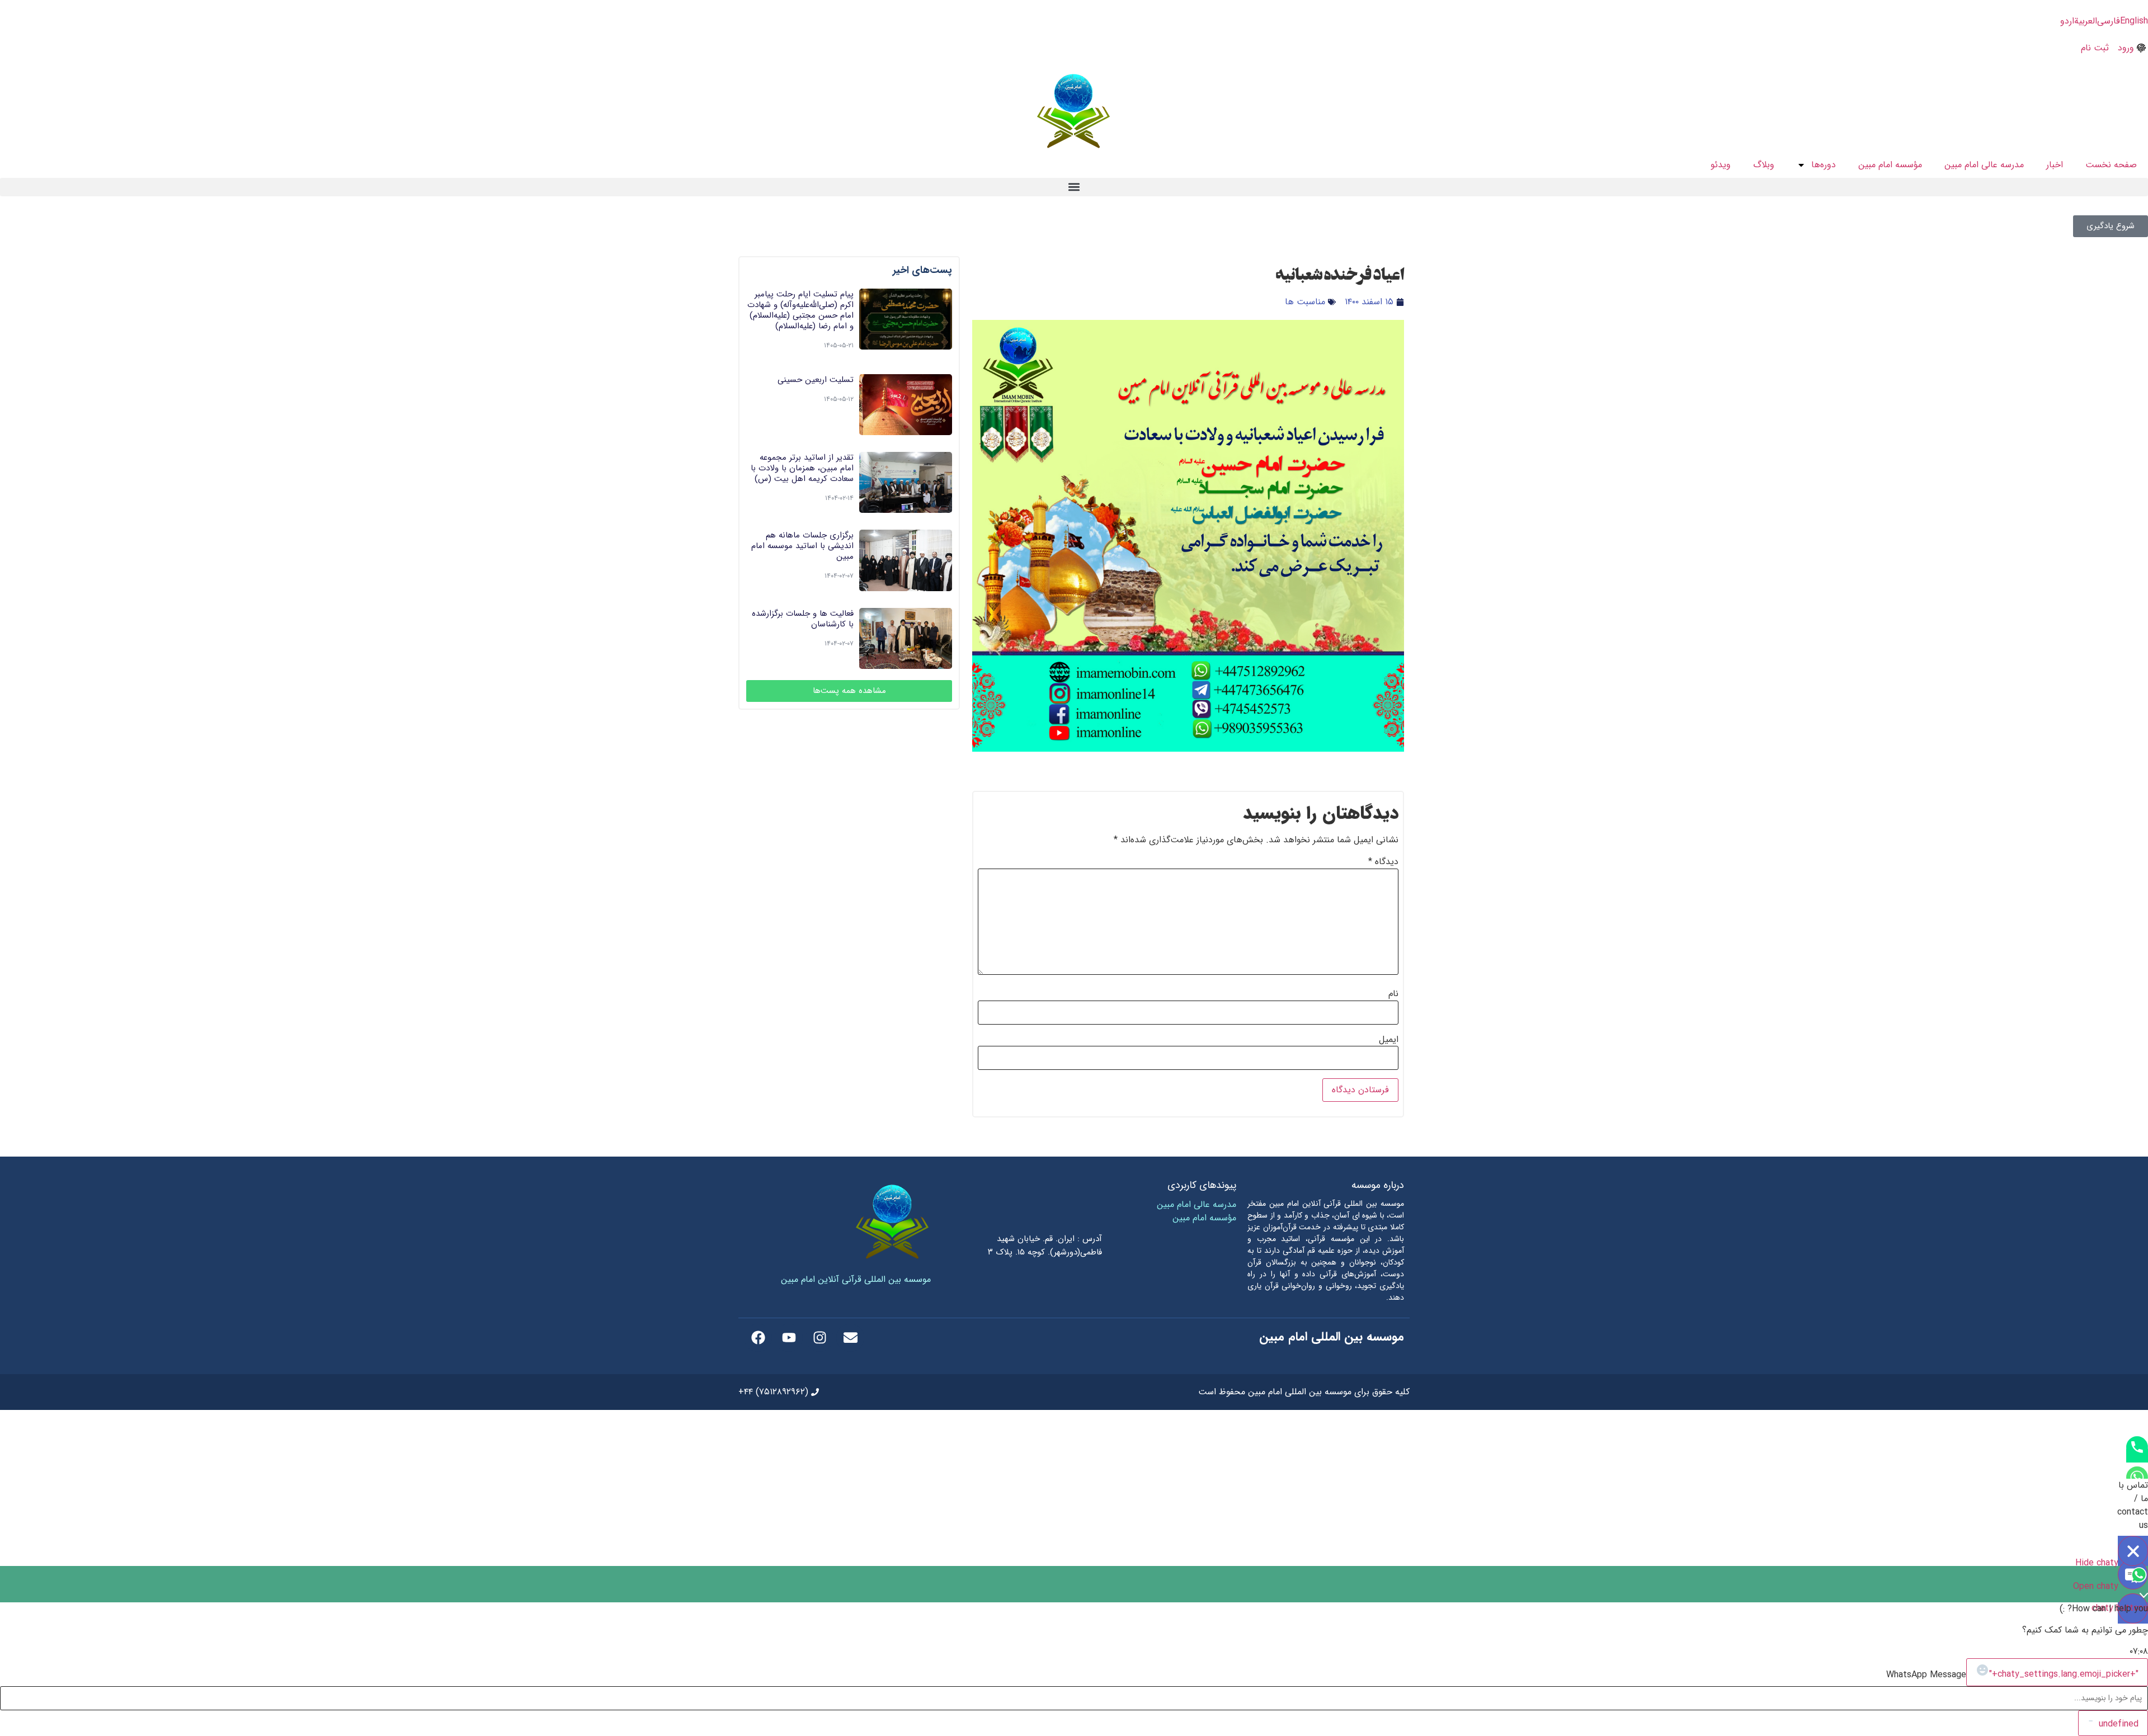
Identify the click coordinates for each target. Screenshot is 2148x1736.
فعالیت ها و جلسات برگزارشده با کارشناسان (803, 619)
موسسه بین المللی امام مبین (1332, 1337)
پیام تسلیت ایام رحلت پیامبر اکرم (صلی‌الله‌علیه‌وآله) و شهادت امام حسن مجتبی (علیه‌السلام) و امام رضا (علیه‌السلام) (800, 310)
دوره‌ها (1824, 165)
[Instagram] (819, 1338)
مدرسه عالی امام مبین (1984, 165)
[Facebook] (758, 1338)
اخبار (2055, 165)
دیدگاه (1383, 862)
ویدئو (1721, 165)
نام (1393, 994)
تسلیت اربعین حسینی (816, 380)
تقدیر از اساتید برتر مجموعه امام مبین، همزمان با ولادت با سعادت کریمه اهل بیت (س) (802, 468)
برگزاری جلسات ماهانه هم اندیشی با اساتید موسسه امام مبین (802, 546)
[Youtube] (789, 1338)
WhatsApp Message (1926, 1675)
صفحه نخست (2111, 165)
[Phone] (2137, 1456)
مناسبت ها (1305, 302)
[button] (1074, 187)
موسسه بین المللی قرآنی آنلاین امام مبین (856, 1279)
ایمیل (1389, 1040)
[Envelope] (850, 1338)
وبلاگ (1764, 165)
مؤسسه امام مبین (1890, 165)
